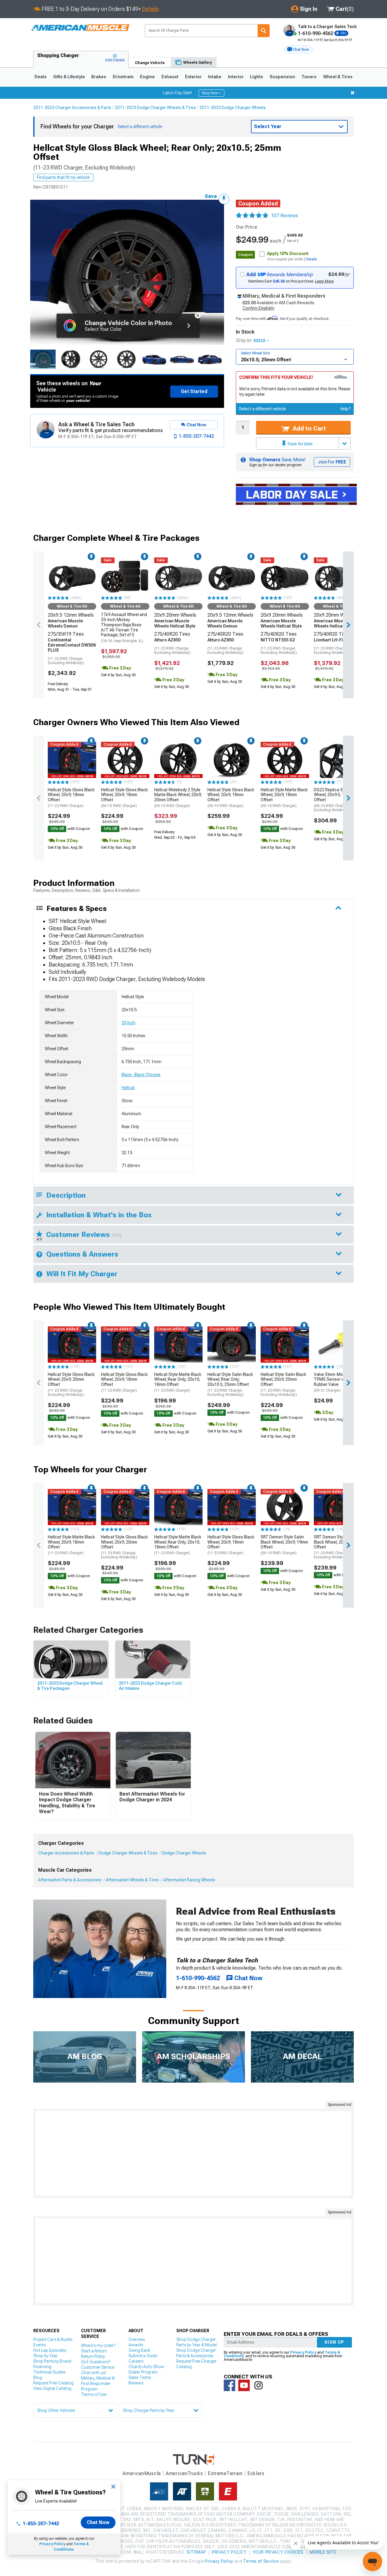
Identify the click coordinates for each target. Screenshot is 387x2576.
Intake (215, 77)
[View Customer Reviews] (252, 216)
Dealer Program (143, 2372)
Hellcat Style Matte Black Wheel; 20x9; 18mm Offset (284, 798)
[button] (298, 50)
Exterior (193, 77)
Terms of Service (261, 2561)
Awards (136, 2345)
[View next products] (348, 625)
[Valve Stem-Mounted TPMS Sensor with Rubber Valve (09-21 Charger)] (338, 1344)
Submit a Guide (143, 2356)
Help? (345, 409)
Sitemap (196, 2552)
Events (39, 2345)
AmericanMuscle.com (80, 28)
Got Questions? (96, 2362)
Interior (236, 77)
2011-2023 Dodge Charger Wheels (233, 108)
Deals (41, 77)
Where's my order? (98, 2345)
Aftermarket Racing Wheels (189, 1880)
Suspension (282, 77)
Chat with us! (93, 2373)
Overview (137, 2339)
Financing (42, 2367)
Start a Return (94, 2351)
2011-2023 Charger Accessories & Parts (72, 108)
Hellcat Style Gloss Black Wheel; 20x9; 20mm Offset (71, 1385)
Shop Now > (211, 93)
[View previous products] (39, 625)
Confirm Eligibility (259, 308)
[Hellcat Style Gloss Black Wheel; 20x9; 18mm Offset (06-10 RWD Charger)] (125, 760)
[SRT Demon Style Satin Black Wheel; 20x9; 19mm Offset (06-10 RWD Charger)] (285, 1507)
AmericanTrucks (184, 2473)
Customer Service (98, 2367)
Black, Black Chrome (141, 1075)
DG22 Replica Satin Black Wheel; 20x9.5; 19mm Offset (338, 800)
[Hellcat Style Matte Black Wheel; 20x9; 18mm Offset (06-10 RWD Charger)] (285, 760)
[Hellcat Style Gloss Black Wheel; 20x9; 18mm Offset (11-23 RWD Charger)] (72, 760)
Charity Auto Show (146, 2367)
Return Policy (93, 2356)
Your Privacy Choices (278, 2552)
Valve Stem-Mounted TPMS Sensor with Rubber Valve (334, 1382)
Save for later (300, 444)
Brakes (99, 77)
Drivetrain (123, 77)
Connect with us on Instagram (259, 2385)
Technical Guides (49, 2372)
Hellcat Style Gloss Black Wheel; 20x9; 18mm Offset (71, 798)
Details (150, 9)
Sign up (334, 2342)
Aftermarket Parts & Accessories (70, 1880)
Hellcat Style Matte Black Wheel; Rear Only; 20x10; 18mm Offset (178, 1382)
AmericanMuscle (142, 2473)
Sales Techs (140, 2377)
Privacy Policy (52, 2544)
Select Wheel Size (255, 353)
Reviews (136, 2383)
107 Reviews (285, 216)
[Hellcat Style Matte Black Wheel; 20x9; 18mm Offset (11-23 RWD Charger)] (72, 1507)
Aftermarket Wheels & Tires (132, 1880)
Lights (257, 77)
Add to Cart (309, 428)
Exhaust (170, 77)
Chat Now (98, 2522)
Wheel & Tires (338, 77)
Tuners (309, 77)
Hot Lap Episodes (50, 2350)
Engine (147, 77)
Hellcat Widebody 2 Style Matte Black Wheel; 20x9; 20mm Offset (178, 798)
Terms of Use (94, 2394)
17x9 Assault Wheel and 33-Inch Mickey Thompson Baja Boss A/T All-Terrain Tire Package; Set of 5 (124, 628)
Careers (136, 2361)
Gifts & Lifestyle (69, 77)
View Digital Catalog (52, 2388)
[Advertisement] (193, 2153)
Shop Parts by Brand (52, 2361)
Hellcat (128, 1088)
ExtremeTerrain (225, 2473)
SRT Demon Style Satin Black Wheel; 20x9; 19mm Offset (284, 1545)
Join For (332, 462)
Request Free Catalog (53, 2383)
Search (264, 31)
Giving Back (139, 2350)
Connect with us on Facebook (229, 2385)
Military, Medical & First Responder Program (98, 2384)
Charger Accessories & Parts (66, 1853)
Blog (38, 2377)
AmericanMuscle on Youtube (244, 2385)
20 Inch (128, 1023)
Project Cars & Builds (53, 2339)
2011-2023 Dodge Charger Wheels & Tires (155, 108)
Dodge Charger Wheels (184, 1853)
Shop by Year (46, 2356)
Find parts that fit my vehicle (63, 177)
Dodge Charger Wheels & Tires (128, 1853)
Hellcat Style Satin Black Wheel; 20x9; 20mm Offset (283, 1385)
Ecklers (256, 2473)
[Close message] (353, 93)
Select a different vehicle (262, 409)
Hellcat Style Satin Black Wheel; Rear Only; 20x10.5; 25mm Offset (230, 1385)
